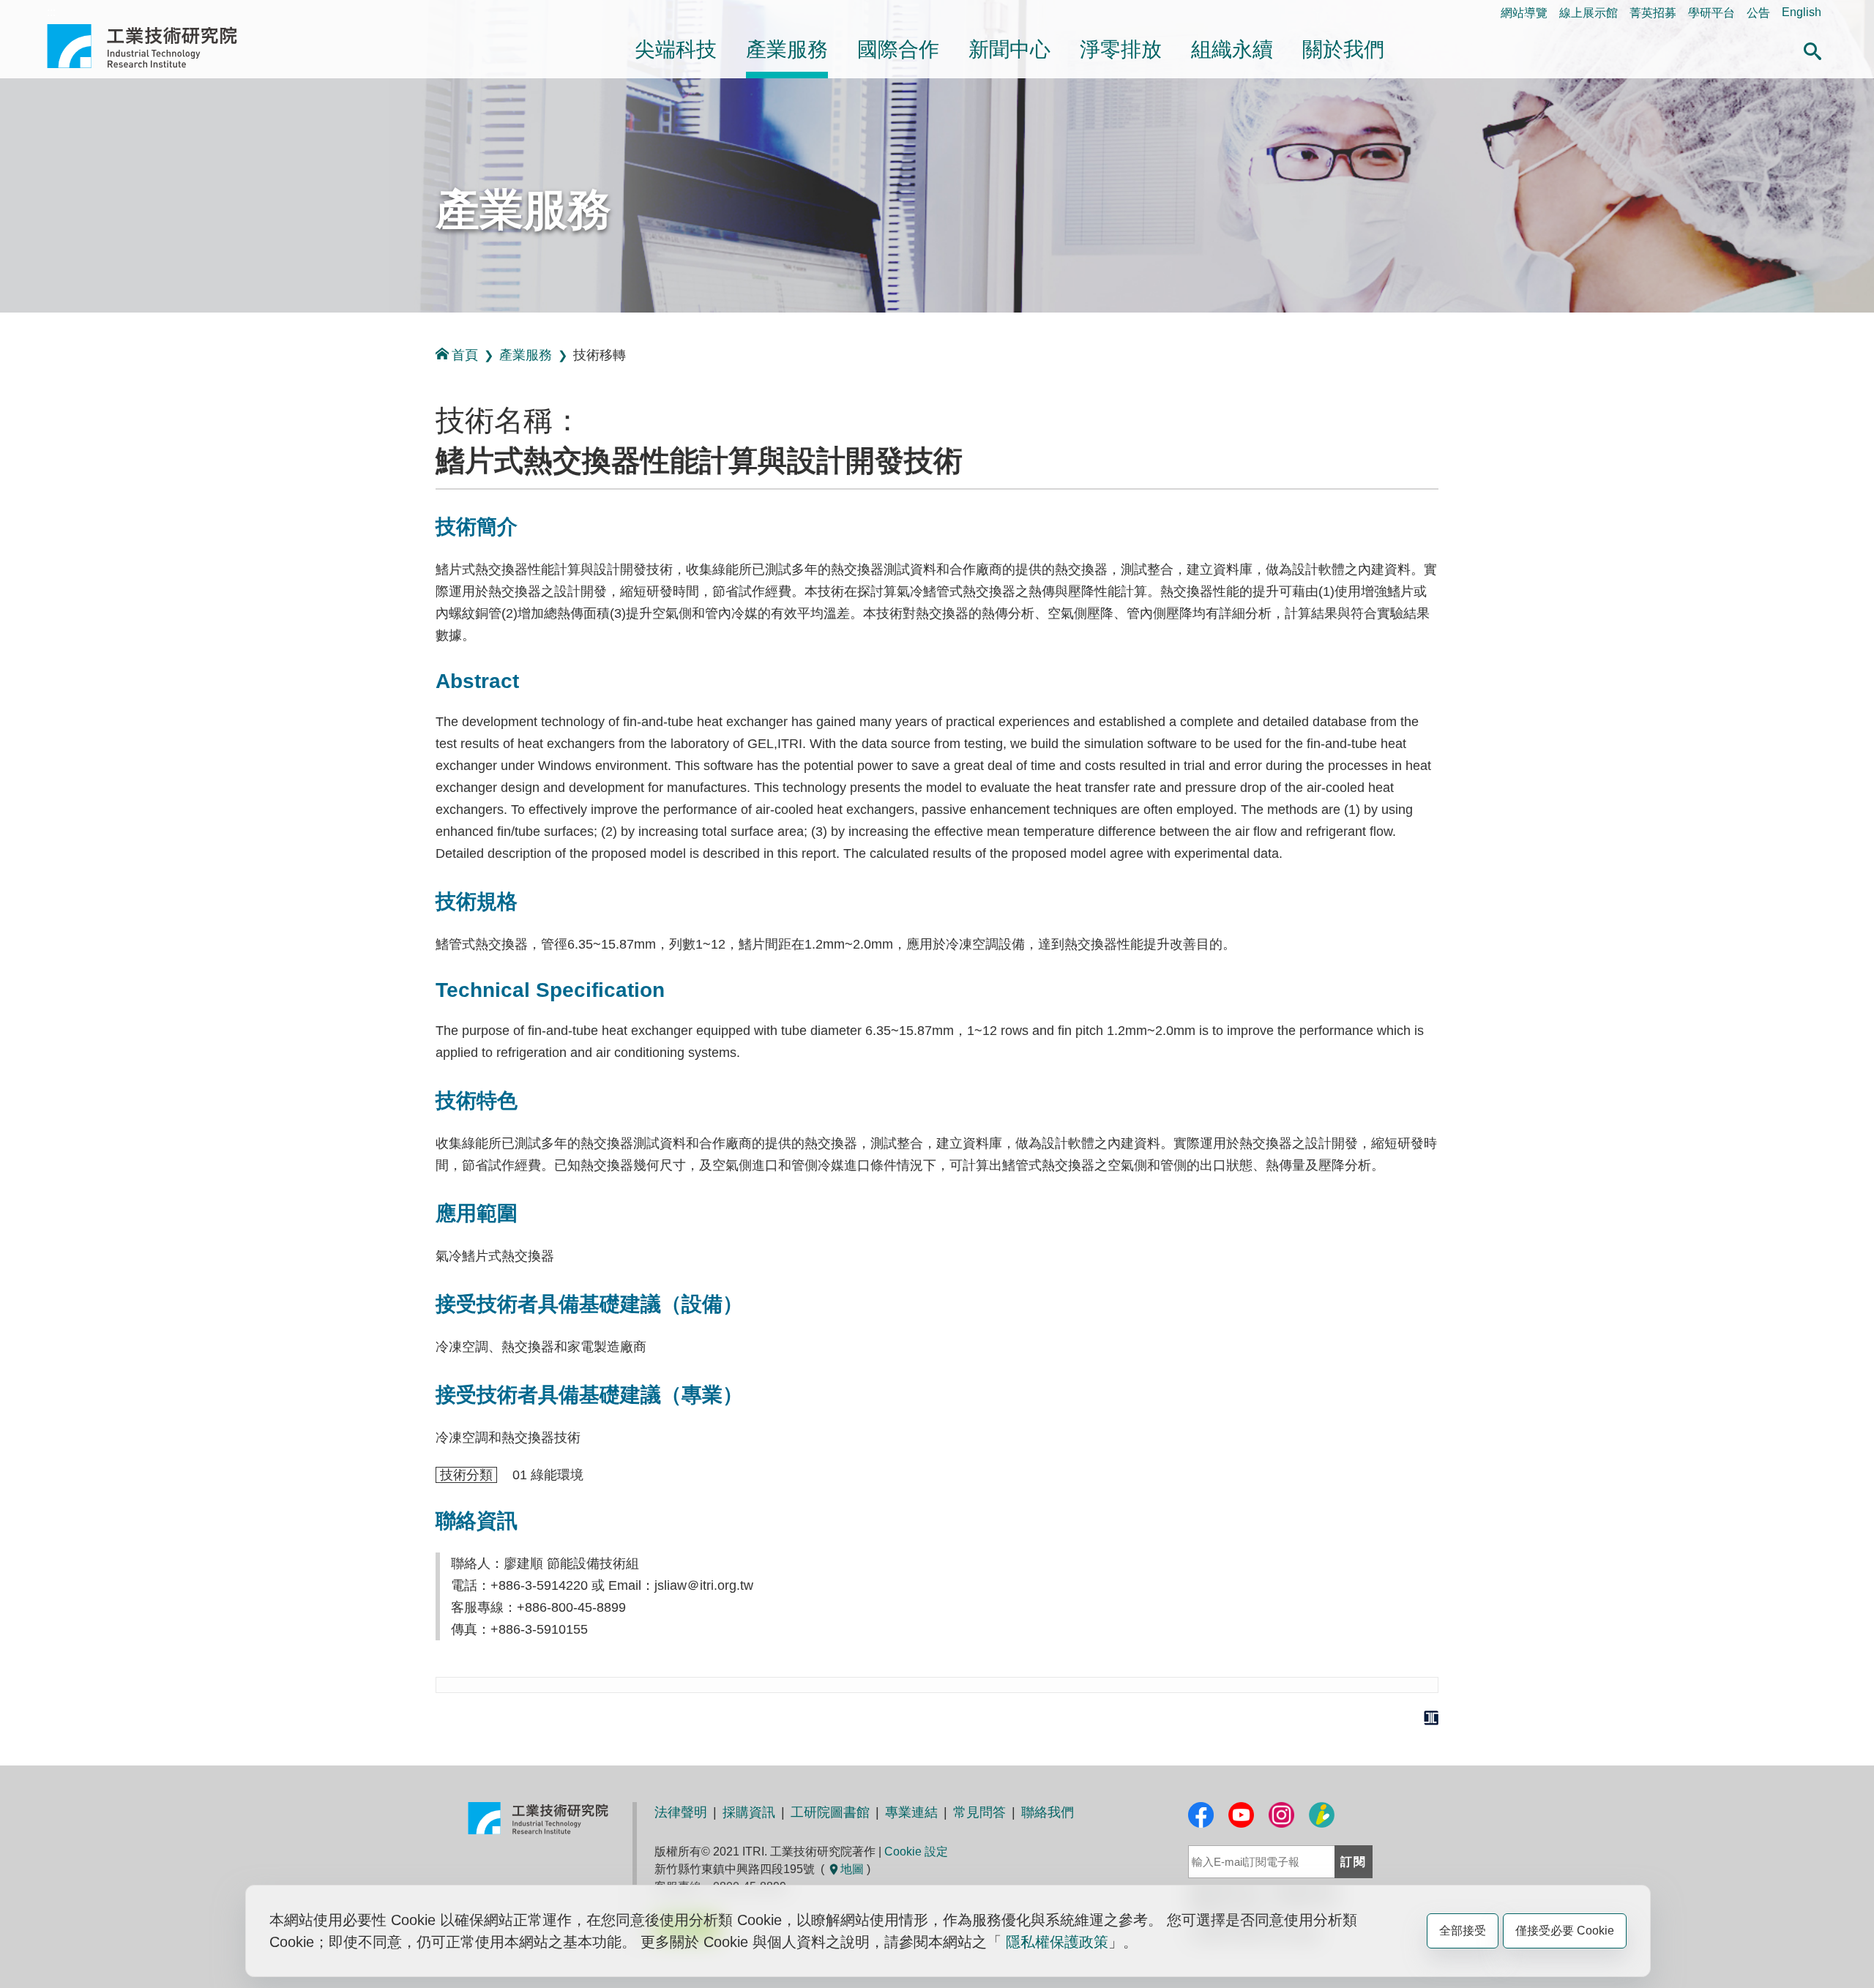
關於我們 (1343, 49)
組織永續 (1232, 49)
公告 (1758, 13)
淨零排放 (1121, 49)
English (1802, 12)
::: (51, 12)
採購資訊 (749, 1812)
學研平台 (1711, 13)
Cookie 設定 (916, 1851)
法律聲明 (681, 1812)
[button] (1813, 49)
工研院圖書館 (830, 1812)
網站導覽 (1524, 13)
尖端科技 (676, 49)
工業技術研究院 (152, 46)
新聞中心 (1009, 49)
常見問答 (979, 1812)
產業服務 (787, 49)
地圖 (852, 1869)
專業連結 (911, 1812)
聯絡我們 (1048, 1812)
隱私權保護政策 (1057, 1942)
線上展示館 (1589, 13)
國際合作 (898, 49)
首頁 (465, 355)
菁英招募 (1653, 13)
